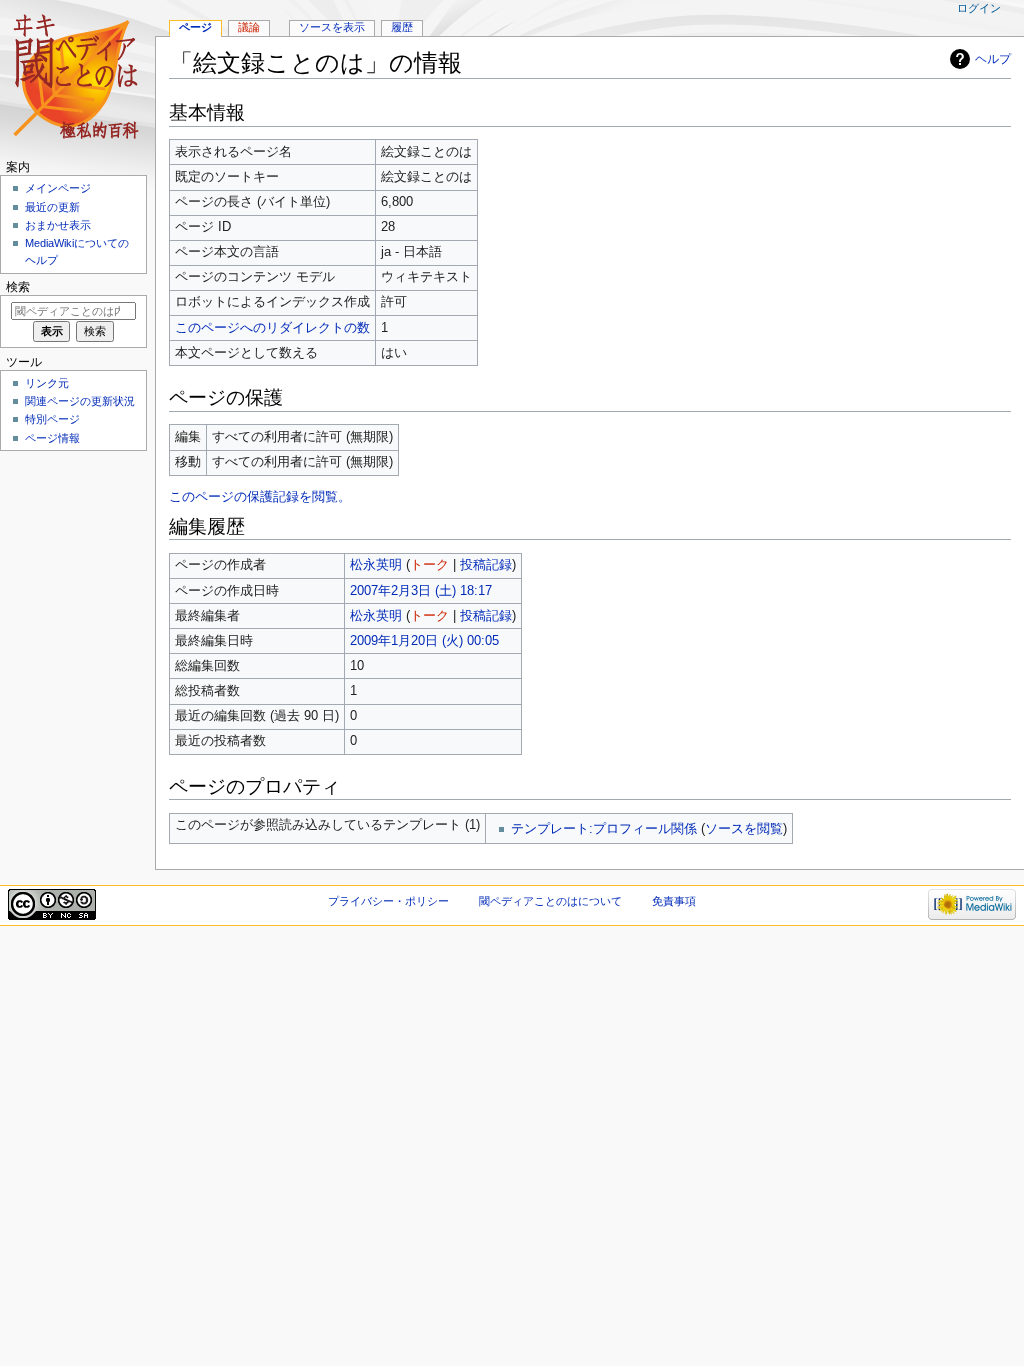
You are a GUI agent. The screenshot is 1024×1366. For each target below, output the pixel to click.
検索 (18, 287)
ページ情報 (52, 438)
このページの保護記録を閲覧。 (260, 497)
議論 (249, 27)
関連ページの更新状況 (80, 401)
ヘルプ (993, 59)
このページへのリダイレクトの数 (272, 328)
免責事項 (674, 901)
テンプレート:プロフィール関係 (604, 829)
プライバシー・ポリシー (388, 901)
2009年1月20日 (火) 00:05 (424, 641)
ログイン (979, 8)
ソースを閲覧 (744, 829)
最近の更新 (52, 207)
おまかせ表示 (58, 225)
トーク (429, 565)
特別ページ (52, 419)
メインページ (58, 188)
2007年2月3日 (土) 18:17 (421, 591)
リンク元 (47, 383)
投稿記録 (486, 565)
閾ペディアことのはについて (550, 901)
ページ (195, 27)
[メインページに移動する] (77, 77)
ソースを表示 (332, 27)
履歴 (402, 27)
